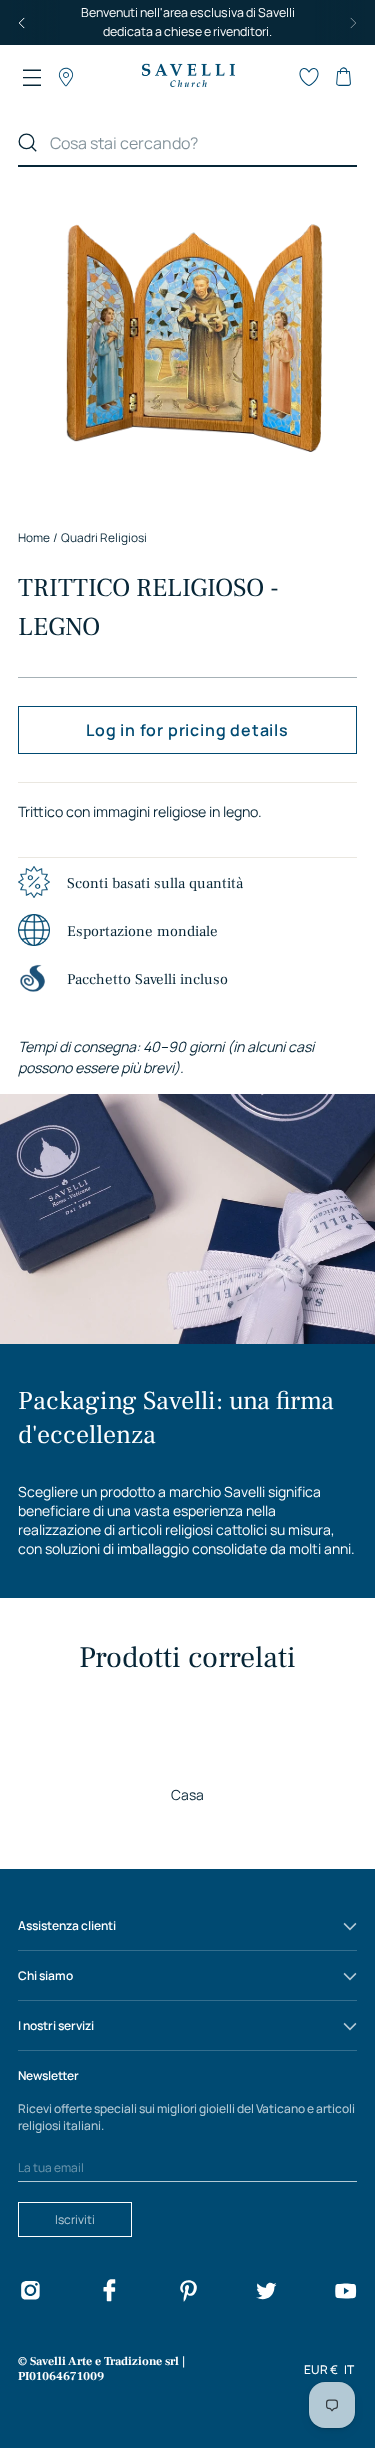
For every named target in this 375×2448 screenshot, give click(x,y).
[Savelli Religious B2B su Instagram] (30, 2293)
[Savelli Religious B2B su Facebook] (109, 2293)
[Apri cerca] (275, 77)
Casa (187, 1794)
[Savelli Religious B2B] (188, 77)
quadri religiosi (104, 537)
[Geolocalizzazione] (66, 77)
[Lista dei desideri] (309, 77)
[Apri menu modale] (32, 77)
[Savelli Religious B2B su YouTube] (345, 2293)
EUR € (321, 2369)
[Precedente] (22, 22)
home (34, 537)
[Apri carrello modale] (343, 77)
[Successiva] (353, 22)
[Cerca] (28, 143)
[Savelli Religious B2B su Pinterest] (188, 2293)
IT (349, 2369)
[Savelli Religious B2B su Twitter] (266, 2293)
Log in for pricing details (187, 730)
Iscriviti (75, 2219)
